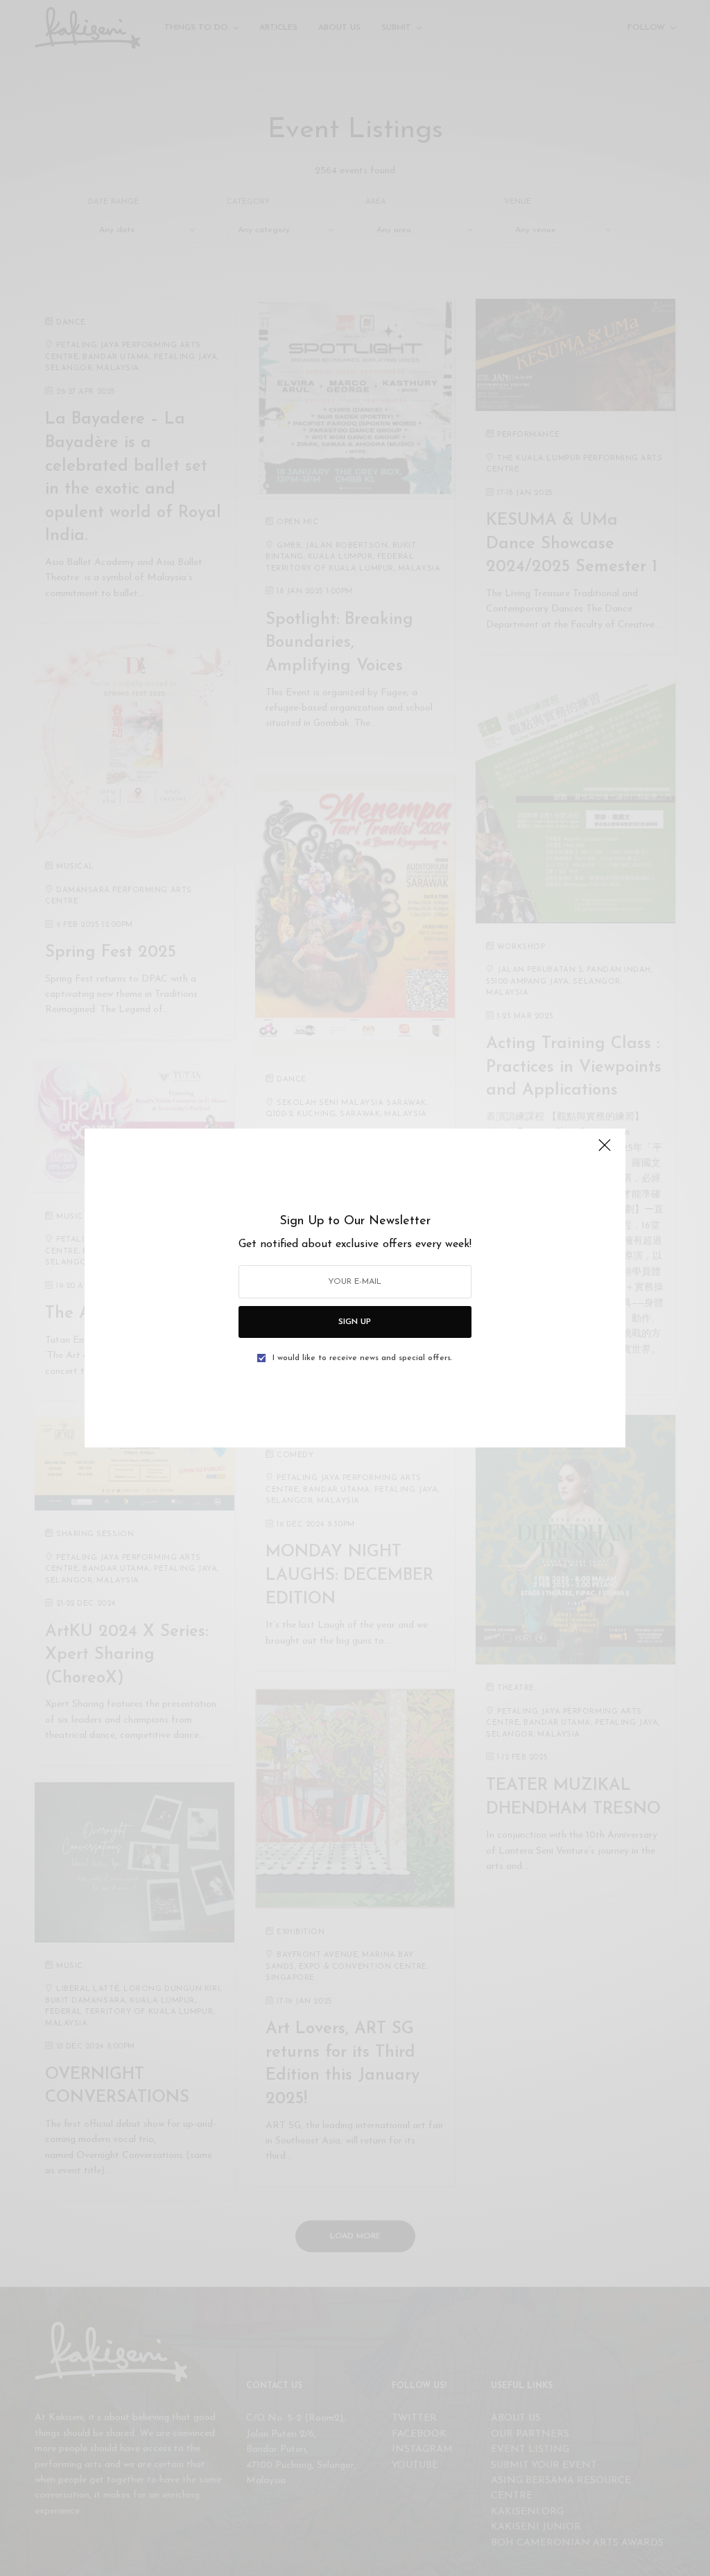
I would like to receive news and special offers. (362, 1358)
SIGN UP (355, 1322)
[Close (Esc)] (605, 1151)
